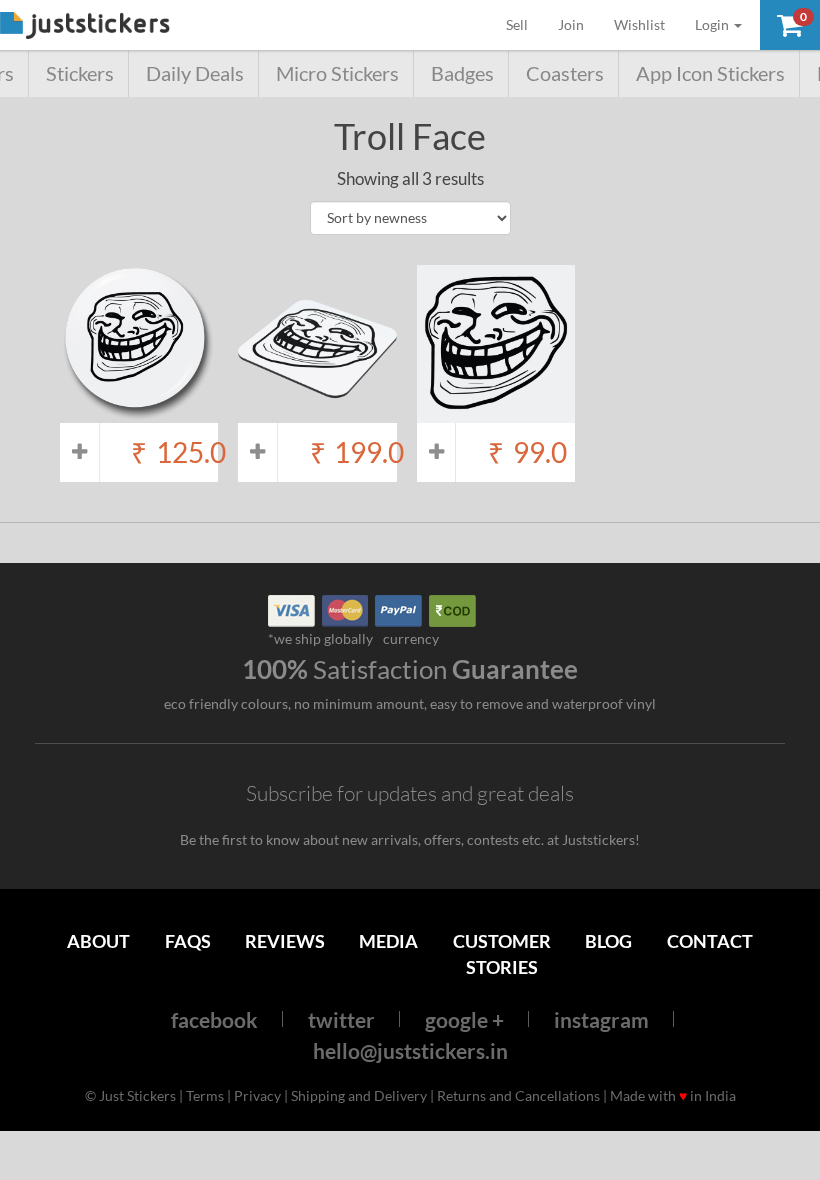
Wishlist (639, 24)
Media (388, 941)
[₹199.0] (317, 412)
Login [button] (713, 24)
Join (571, 24)
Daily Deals (195, 73)
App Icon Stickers (710, 73)
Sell (524, 24)
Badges (462, 73)
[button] (790, 25)
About (98, 941)
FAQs (188, 941)
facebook (214, 1019)
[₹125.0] (139, 412)
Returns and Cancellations (518, 1095)
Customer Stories (502, 953)
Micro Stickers (337, 73)
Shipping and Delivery (359, 1095)
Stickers (80, 73)
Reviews (285, 941)
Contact (710, 941)
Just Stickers (85, 26)
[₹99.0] (496, 412)
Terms (205, 1095)
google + (464, 1019)
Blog (608, 941)
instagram (601, 1019)
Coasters (565, 73)
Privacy (257, 1095)
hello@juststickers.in (410, 1050)
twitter (341, 1019)
